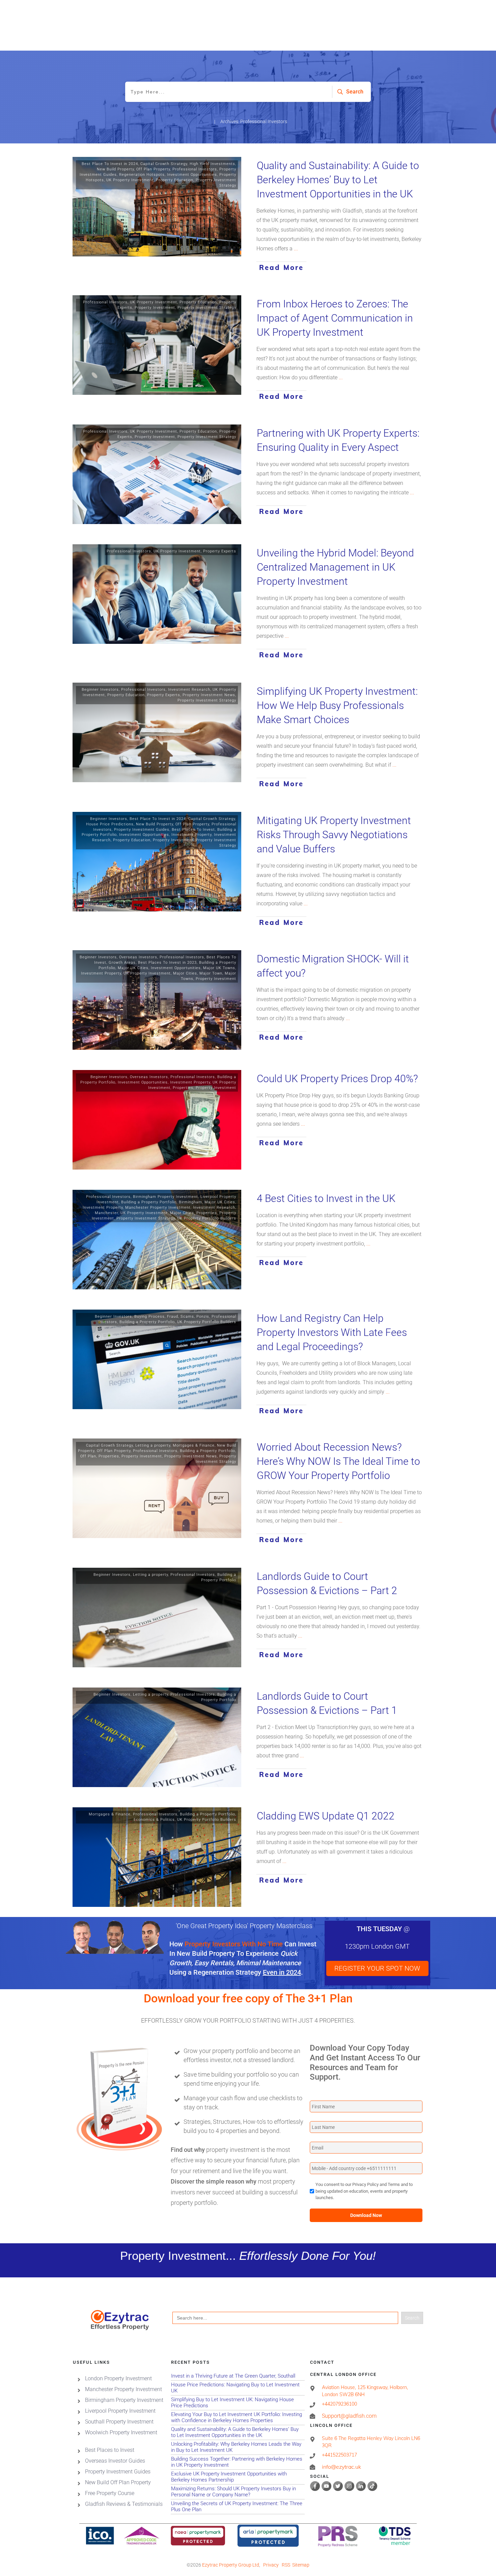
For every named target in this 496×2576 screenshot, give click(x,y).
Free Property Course (110, 2493)
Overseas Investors (138, 957)
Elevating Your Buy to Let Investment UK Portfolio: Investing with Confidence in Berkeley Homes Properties (238, 2417)
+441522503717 (339, 2455)
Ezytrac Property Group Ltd (231, 2565)
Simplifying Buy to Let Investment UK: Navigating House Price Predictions (238, 2402)
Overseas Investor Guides (115, 2460)
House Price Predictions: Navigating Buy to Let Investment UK (238, 2388)
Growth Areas (122, 963)
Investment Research (189, 690)
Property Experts (220, 551)
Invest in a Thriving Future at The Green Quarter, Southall (238, 2376)
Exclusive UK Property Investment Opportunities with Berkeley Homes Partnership (238, 2477)
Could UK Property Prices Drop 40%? (337, 1079)
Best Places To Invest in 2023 (167, 963)
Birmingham (190, 1202)
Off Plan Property (153, 169)
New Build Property (115, 169)
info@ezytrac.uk (341, 2467)
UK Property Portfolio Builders (207, 1218)
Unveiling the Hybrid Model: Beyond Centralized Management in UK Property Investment (335, 567)
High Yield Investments (212, 164)
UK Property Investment (130, 180)
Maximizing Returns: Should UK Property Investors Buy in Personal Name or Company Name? (238, 2491)
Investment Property (191, 835)
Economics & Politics (154, 1820)
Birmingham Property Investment (166, 1197)
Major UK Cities (133, 968)
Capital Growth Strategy (164, 164)
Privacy (271, 2565)
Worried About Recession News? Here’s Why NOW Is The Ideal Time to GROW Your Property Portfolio (338, 1461)
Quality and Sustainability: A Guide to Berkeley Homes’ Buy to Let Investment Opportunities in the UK (338, 180)
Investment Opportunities (192, 175)
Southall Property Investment (119, 2421)
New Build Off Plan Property (118, 2482)
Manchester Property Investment (158, 1208)
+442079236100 (339, 2404)
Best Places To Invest (193, 830)
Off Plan (88, 1456)
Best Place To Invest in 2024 (110, 164)
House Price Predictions (110, 824)
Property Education (175, 180)
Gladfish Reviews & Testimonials (124, 2504)
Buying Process (149, 1317)
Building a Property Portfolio (149, 1202)
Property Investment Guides (142, 830)
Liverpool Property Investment (120, 2410)
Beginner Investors (100, 690)
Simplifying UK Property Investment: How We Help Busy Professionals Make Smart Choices (337, 705)
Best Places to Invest (110, 2450)
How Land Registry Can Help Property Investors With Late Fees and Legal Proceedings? (332, 1332)
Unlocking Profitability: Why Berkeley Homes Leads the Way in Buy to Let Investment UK (238, 2447)
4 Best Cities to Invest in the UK (326, 1198)
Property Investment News (209, 695)
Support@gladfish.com (349, 2416)
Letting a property (153, 1445)
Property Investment (155, 308)
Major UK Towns (219, 968)
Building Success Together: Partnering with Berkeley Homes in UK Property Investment (238, 2462)
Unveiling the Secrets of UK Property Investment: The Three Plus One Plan (238, 2506)
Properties (183, 1088)
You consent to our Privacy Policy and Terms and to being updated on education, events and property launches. (364, 2191)
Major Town (211, 973)
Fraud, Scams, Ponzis (188, 1317)
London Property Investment (118, 2378)
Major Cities (185, 973)
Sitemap (301, 2565)
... (296, 249)
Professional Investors (195, 169)
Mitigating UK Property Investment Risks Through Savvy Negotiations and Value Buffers (334, 835)
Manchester (106, 1213)
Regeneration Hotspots (142, 175)
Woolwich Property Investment (121, 2432)
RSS (286, 2565)
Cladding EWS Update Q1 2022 (326, 1816)
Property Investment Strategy (207, 308)
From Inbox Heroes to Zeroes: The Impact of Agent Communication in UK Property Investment (335, 318)
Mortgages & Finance (194, 1445)
